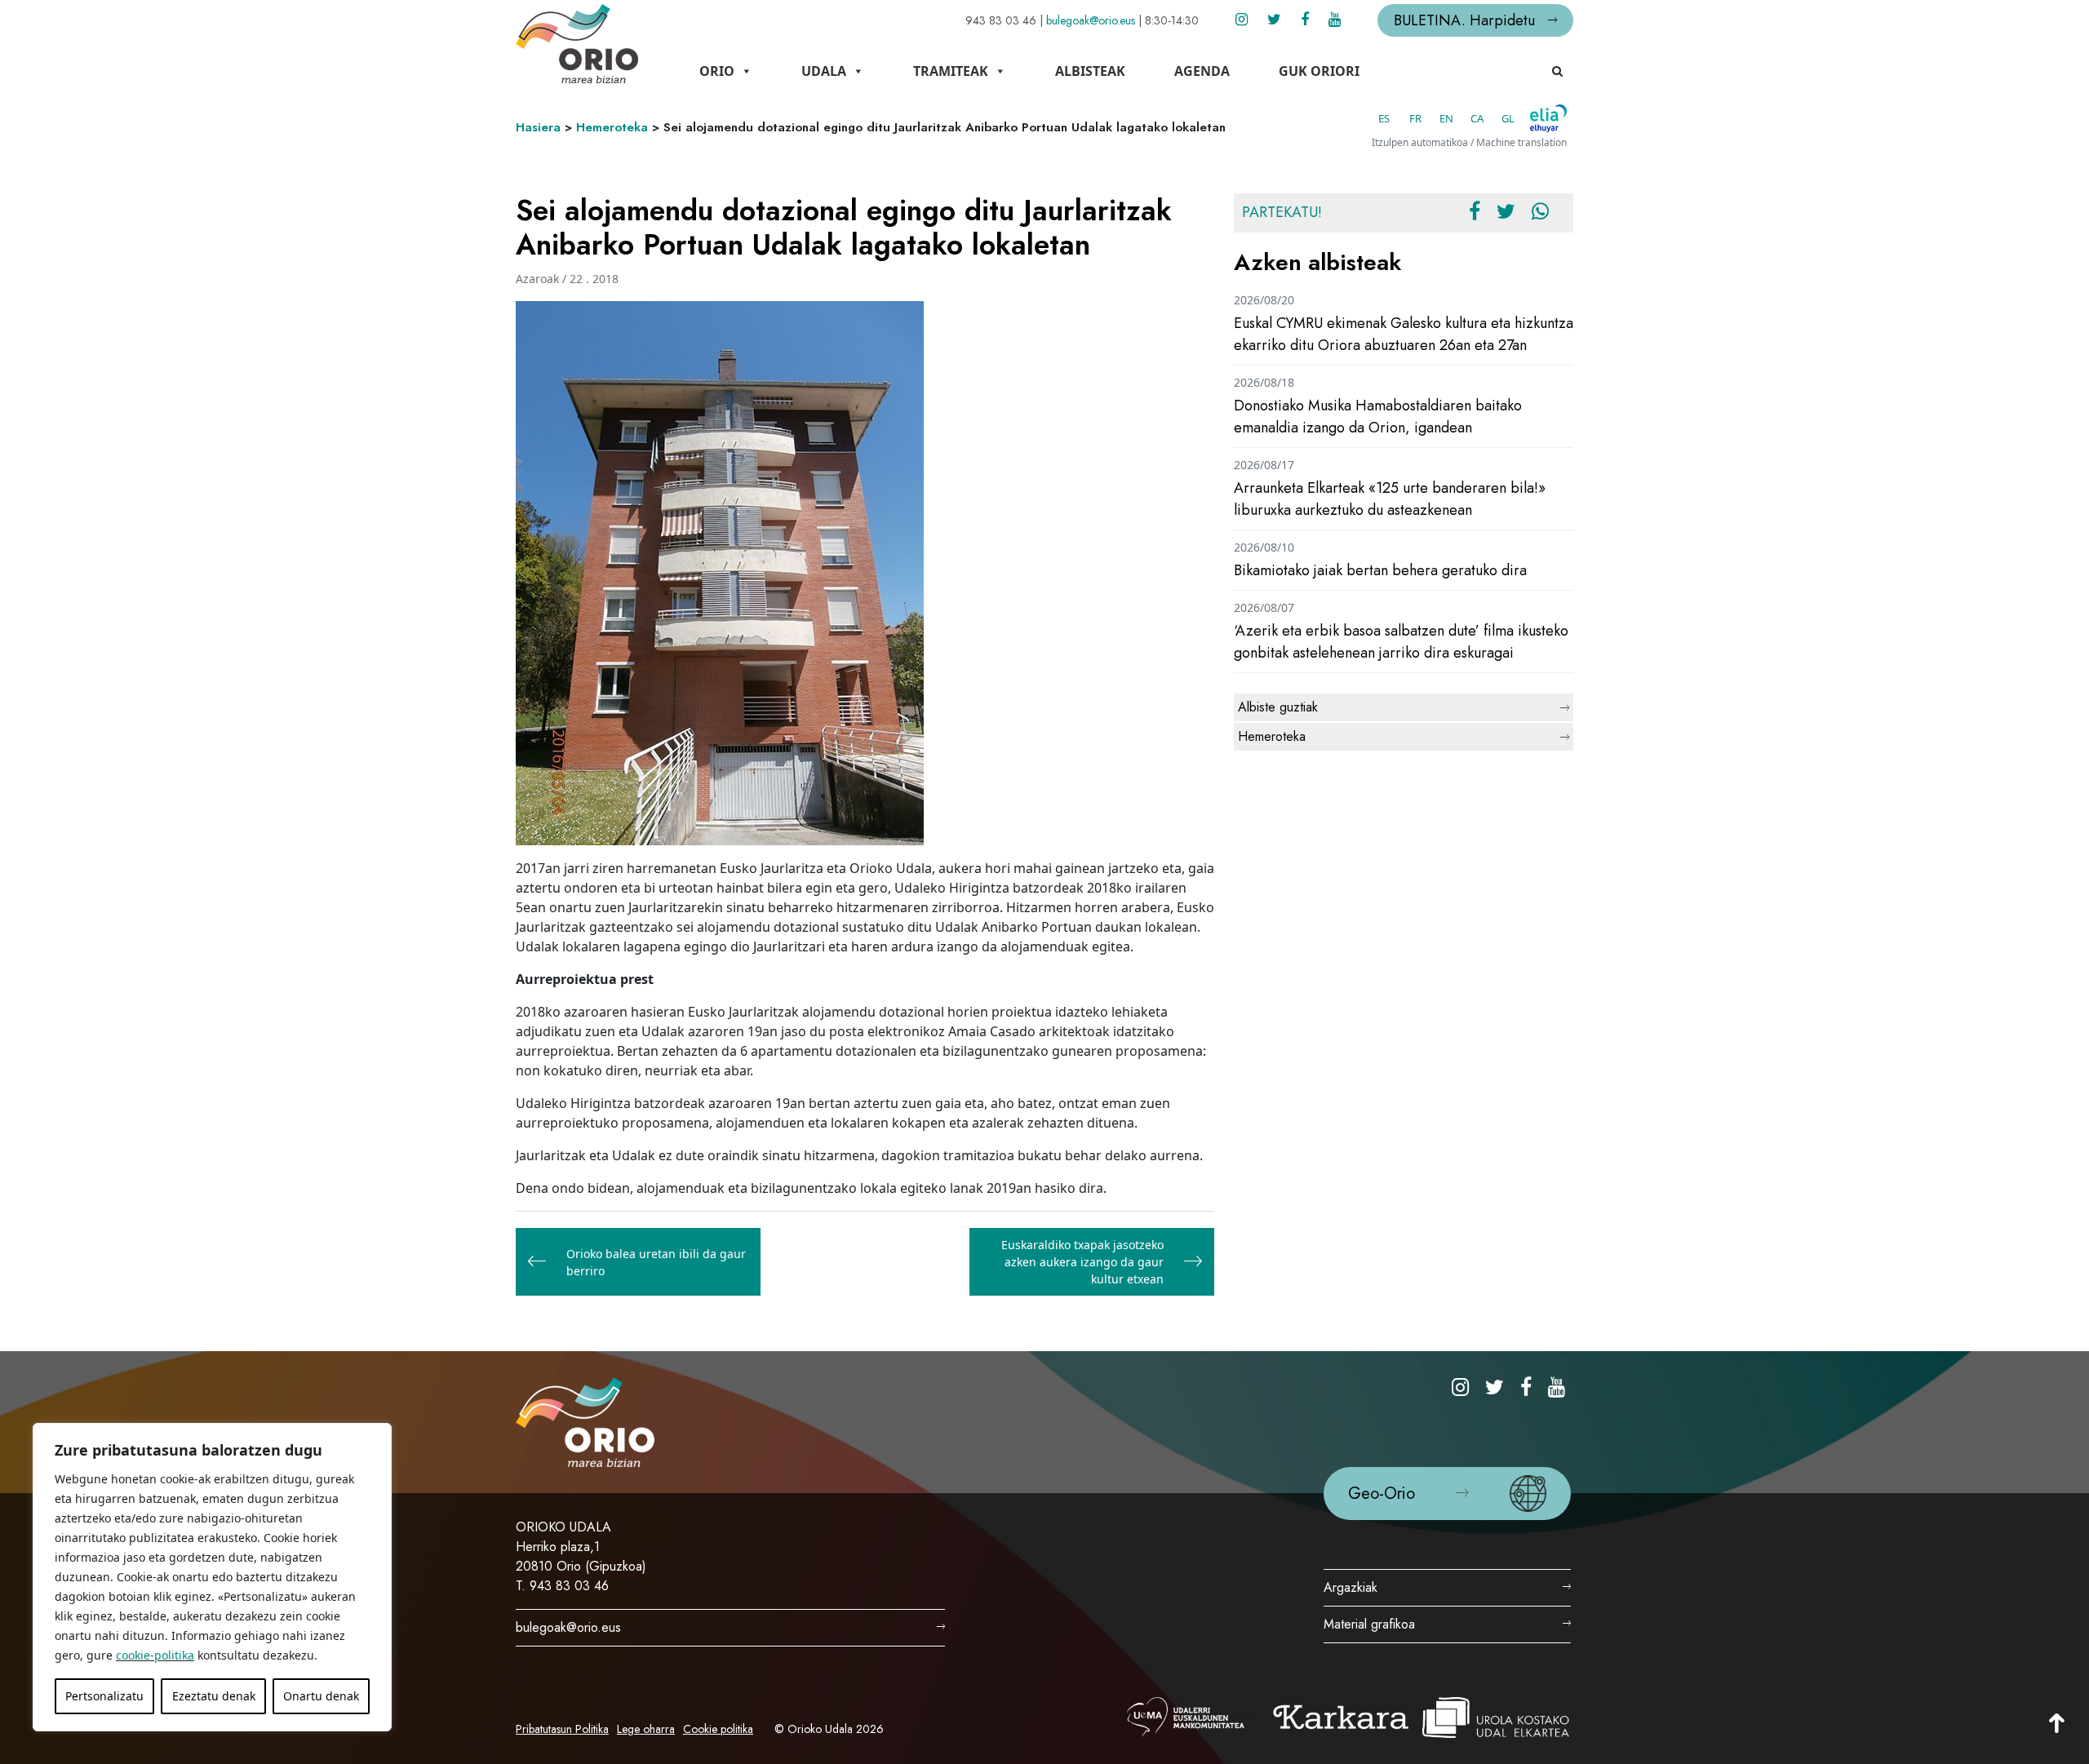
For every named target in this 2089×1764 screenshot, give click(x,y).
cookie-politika (155, 1655)
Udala (824, 71)
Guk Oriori (1319, 71)
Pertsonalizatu (104, 1696)
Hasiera (538, 127)
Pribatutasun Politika (562, 1729)
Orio (717, 71)
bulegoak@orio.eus (1091, 20)
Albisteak (1090, 71)
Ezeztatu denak (214, 1696)
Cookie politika (718, 1729)
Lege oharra (646, 1729)
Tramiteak (951, 71)
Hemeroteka (612, 127)
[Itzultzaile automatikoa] (1548, 118)
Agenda (1202, 71)
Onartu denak (321, 1696)
